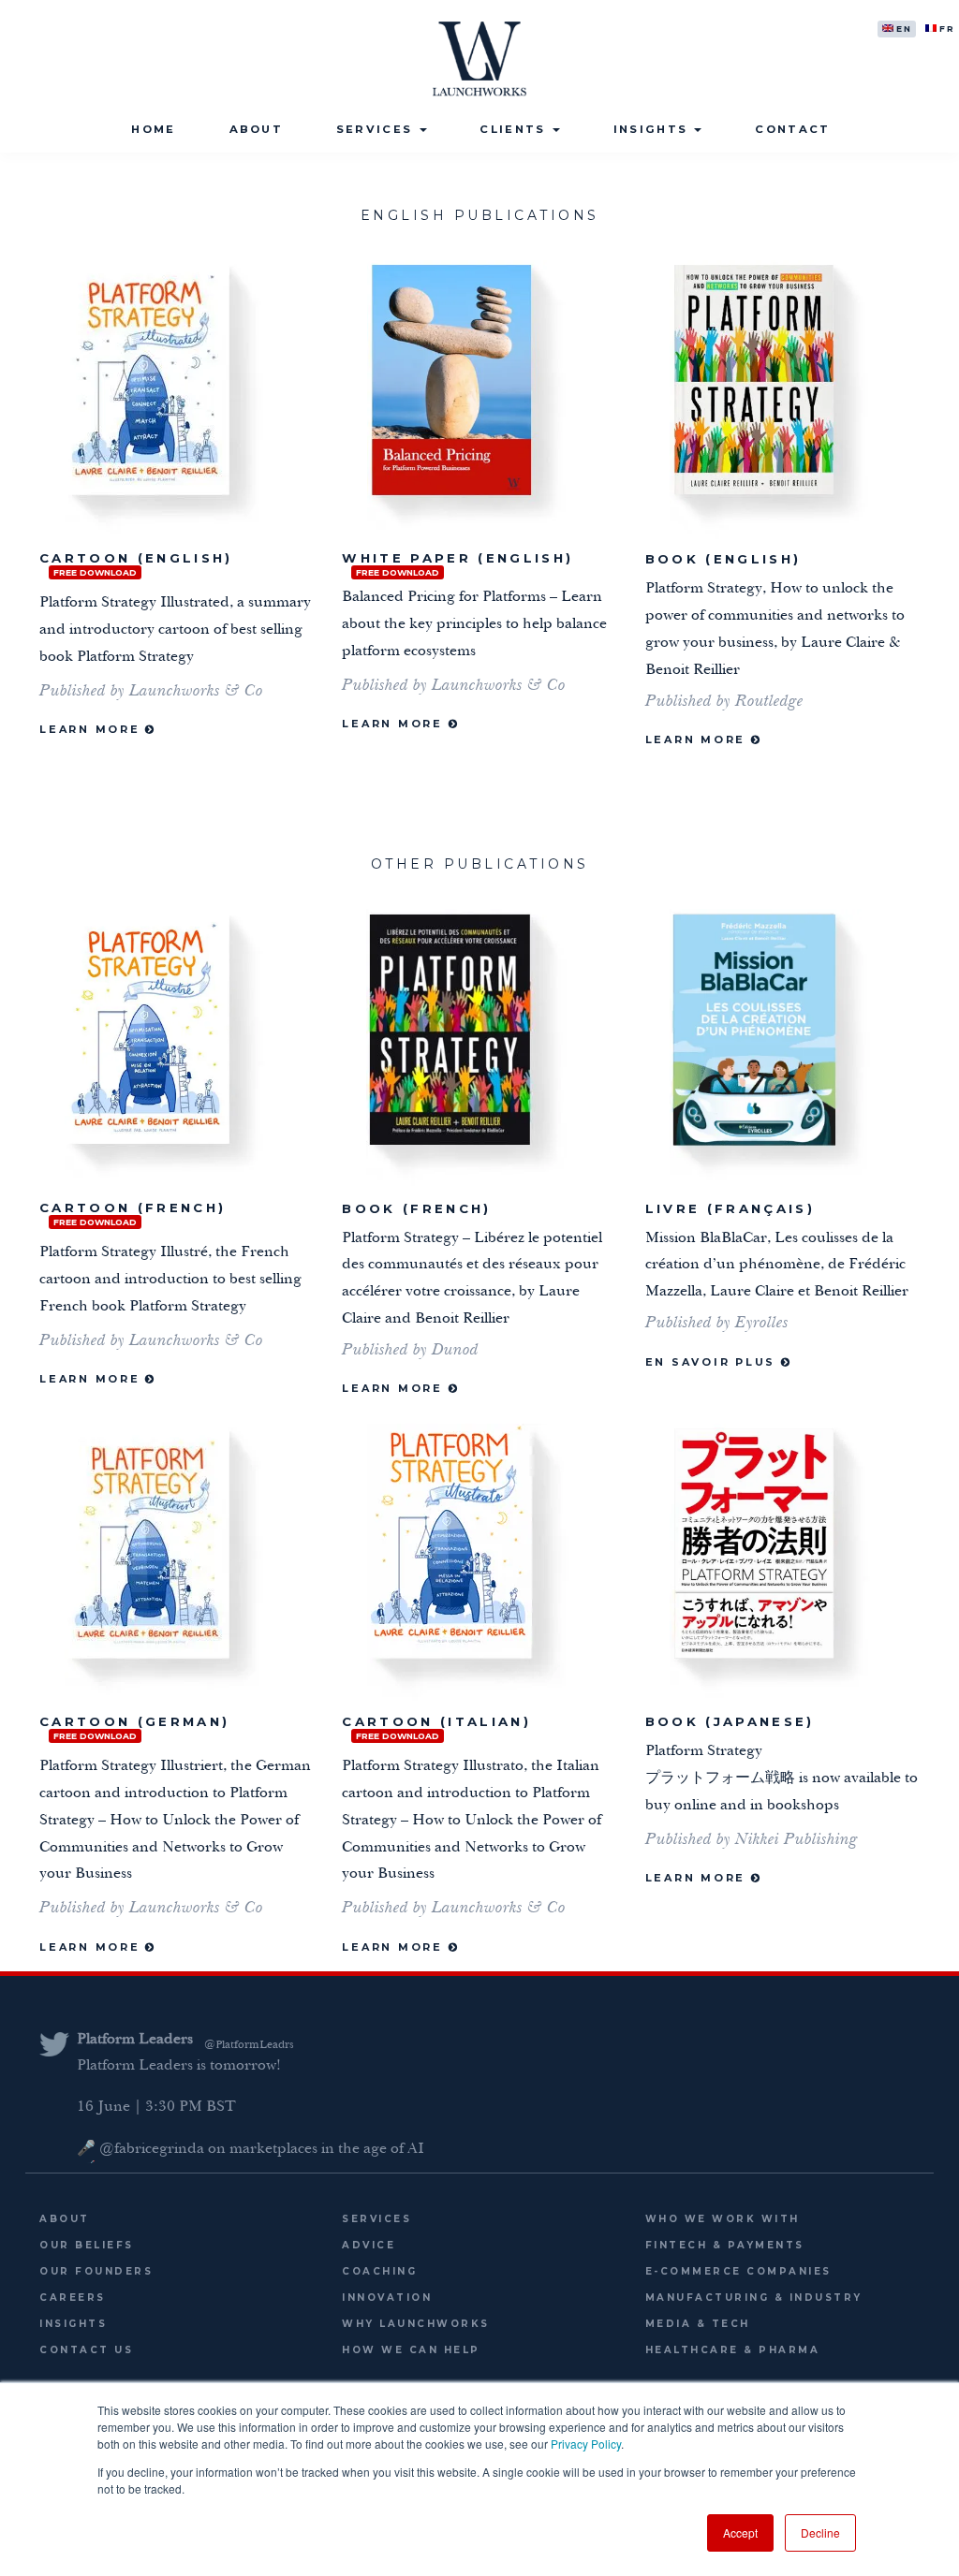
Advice (369, 2245)
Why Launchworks (416, 2324)
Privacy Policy (586, 2444)
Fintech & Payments (725, 2245)
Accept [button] (740, 2532)
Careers (73, 2298)
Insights (653, 129)
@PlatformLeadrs (249, 2045)
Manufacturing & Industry (754, 2298)
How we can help (411, 2350)
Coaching (379, 2271)
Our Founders (96, 2271)
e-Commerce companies (738, 2271)
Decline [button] (820, 2532)
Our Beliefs (87, 2245)
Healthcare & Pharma (733, 2350)
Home (153, 129)
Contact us (86, 2350)
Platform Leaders (135, 2041)
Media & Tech (698, 2324)
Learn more (395, 724)
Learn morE (92, 729)
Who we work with (723, 2219)
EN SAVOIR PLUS (713, 1362)
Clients (515, 129)
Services (377, 129)
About (256, 129)
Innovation (387, 2298)
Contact (792, 129)
